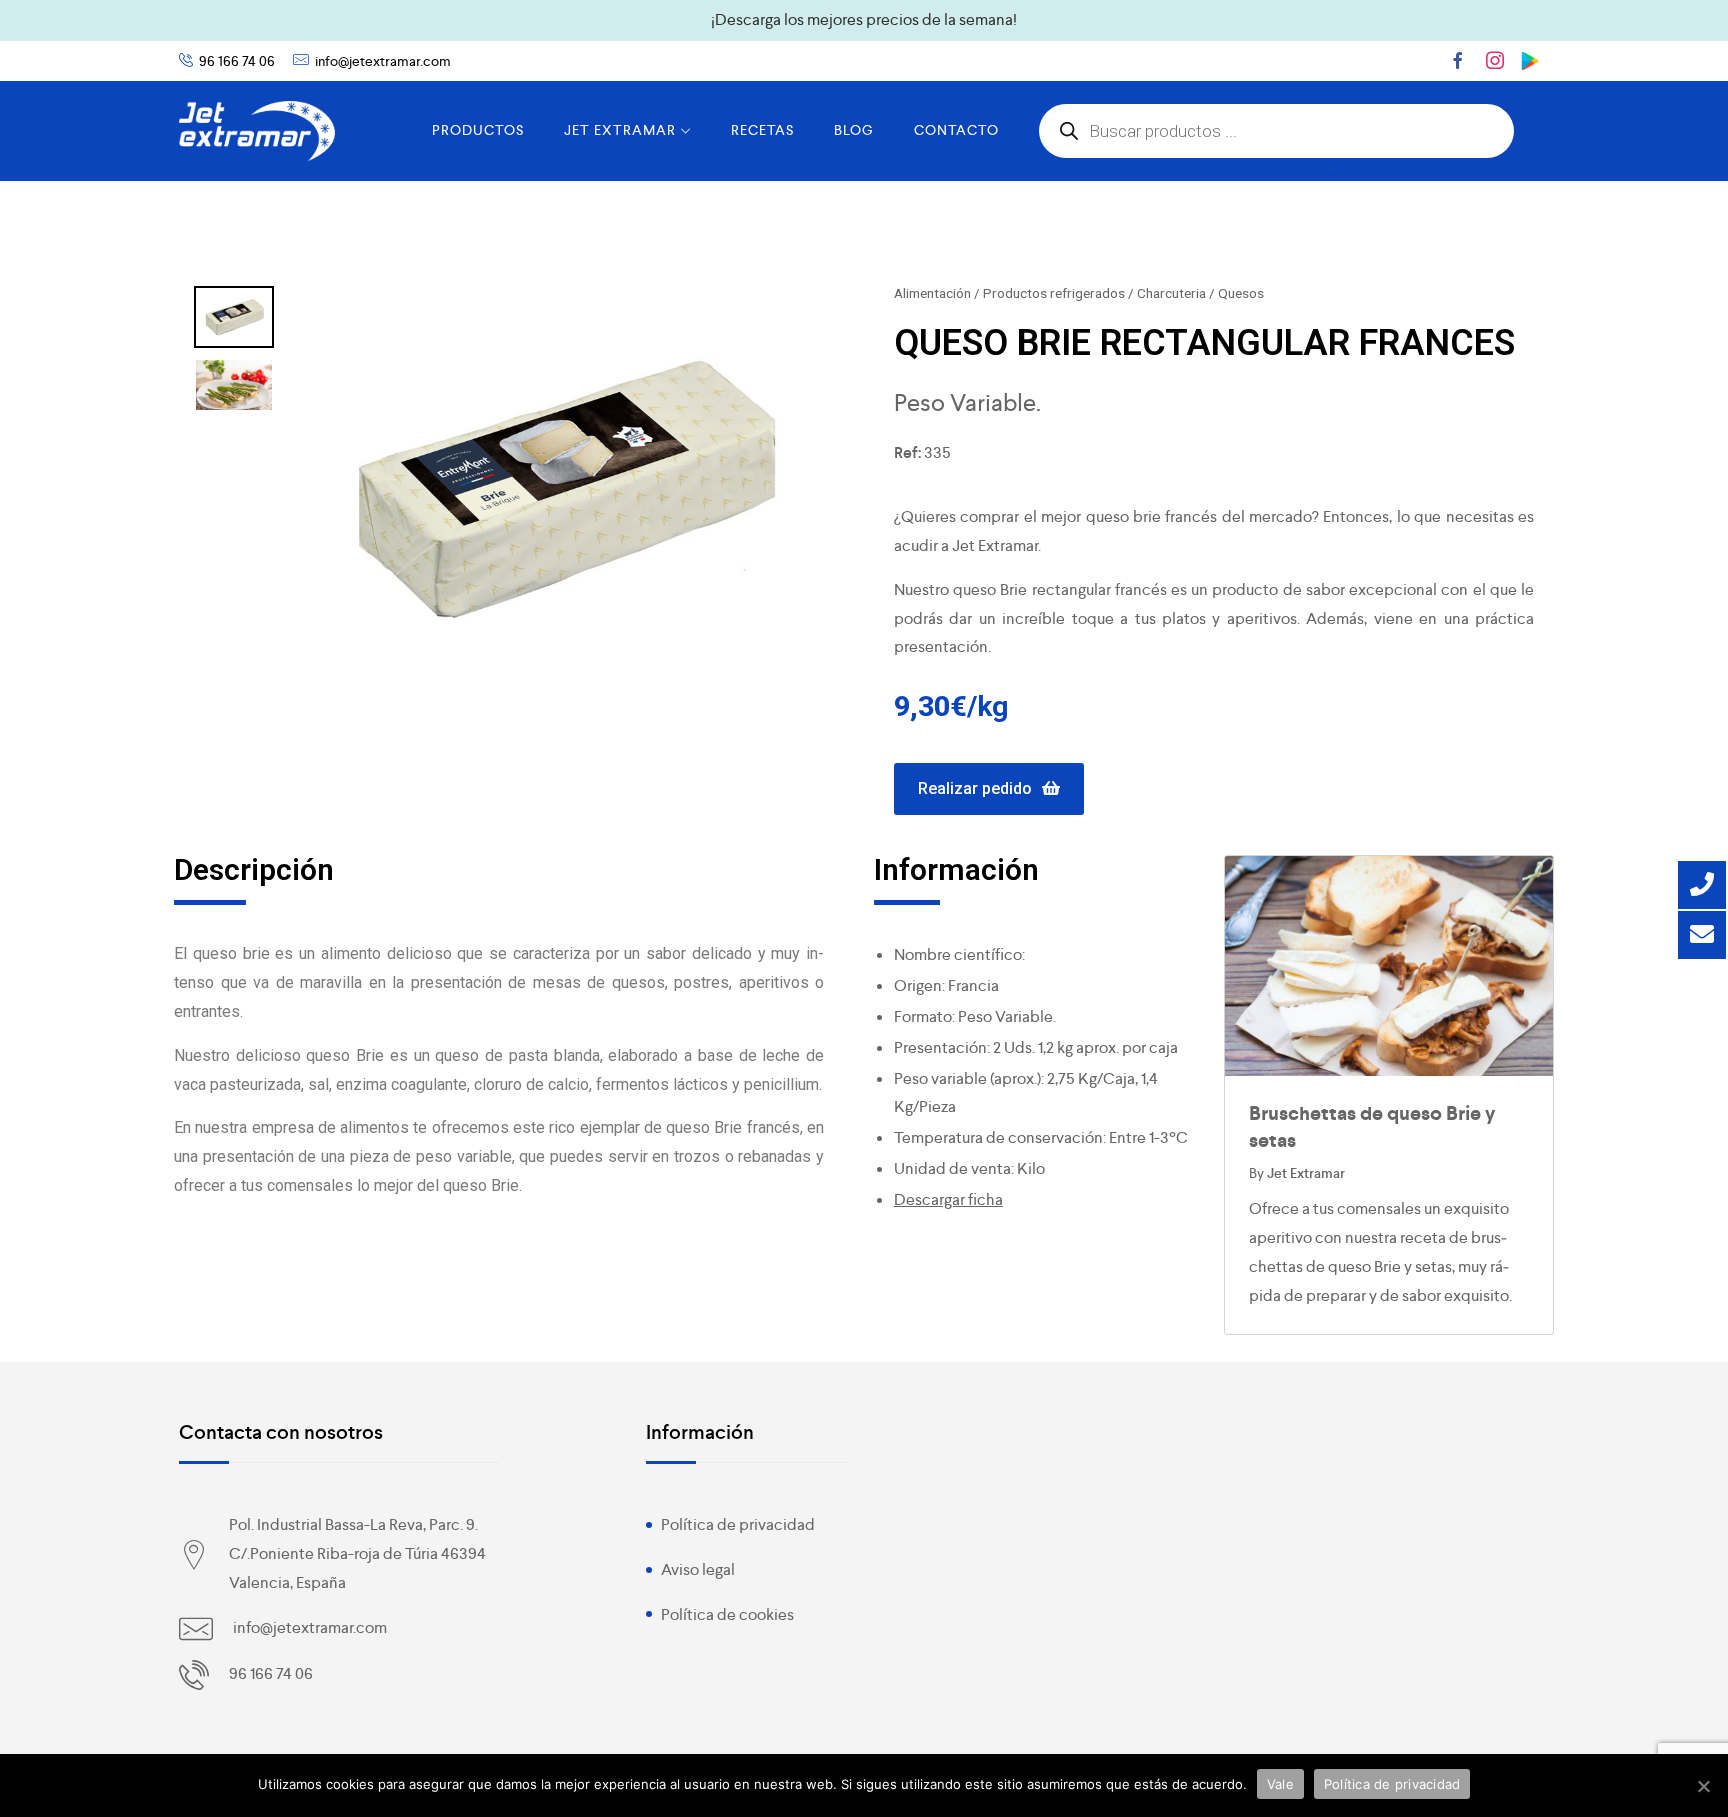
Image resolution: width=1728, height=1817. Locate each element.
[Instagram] (1495, 60)
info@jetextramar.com (383, 61)
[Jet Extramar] (257, 131)
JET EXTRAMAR (620, 130)
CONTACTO (956, 130)
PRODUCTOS (478, 130)
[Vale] (1703, 1786)
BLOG (854, 130)
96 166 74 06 (237, 61)
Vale (1280, 1784)
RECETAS (762, 130)
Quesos (1241, 293)
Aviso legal (698, 1569)
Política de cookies (727, 1614)
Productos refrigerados (1054, 293)
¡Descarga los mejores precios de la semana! (864, 19)
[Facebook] (1458, 60)
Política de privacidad (738, 1524)
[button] (989, 789)
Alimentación (932, 293)
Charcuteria (1171, 293)
